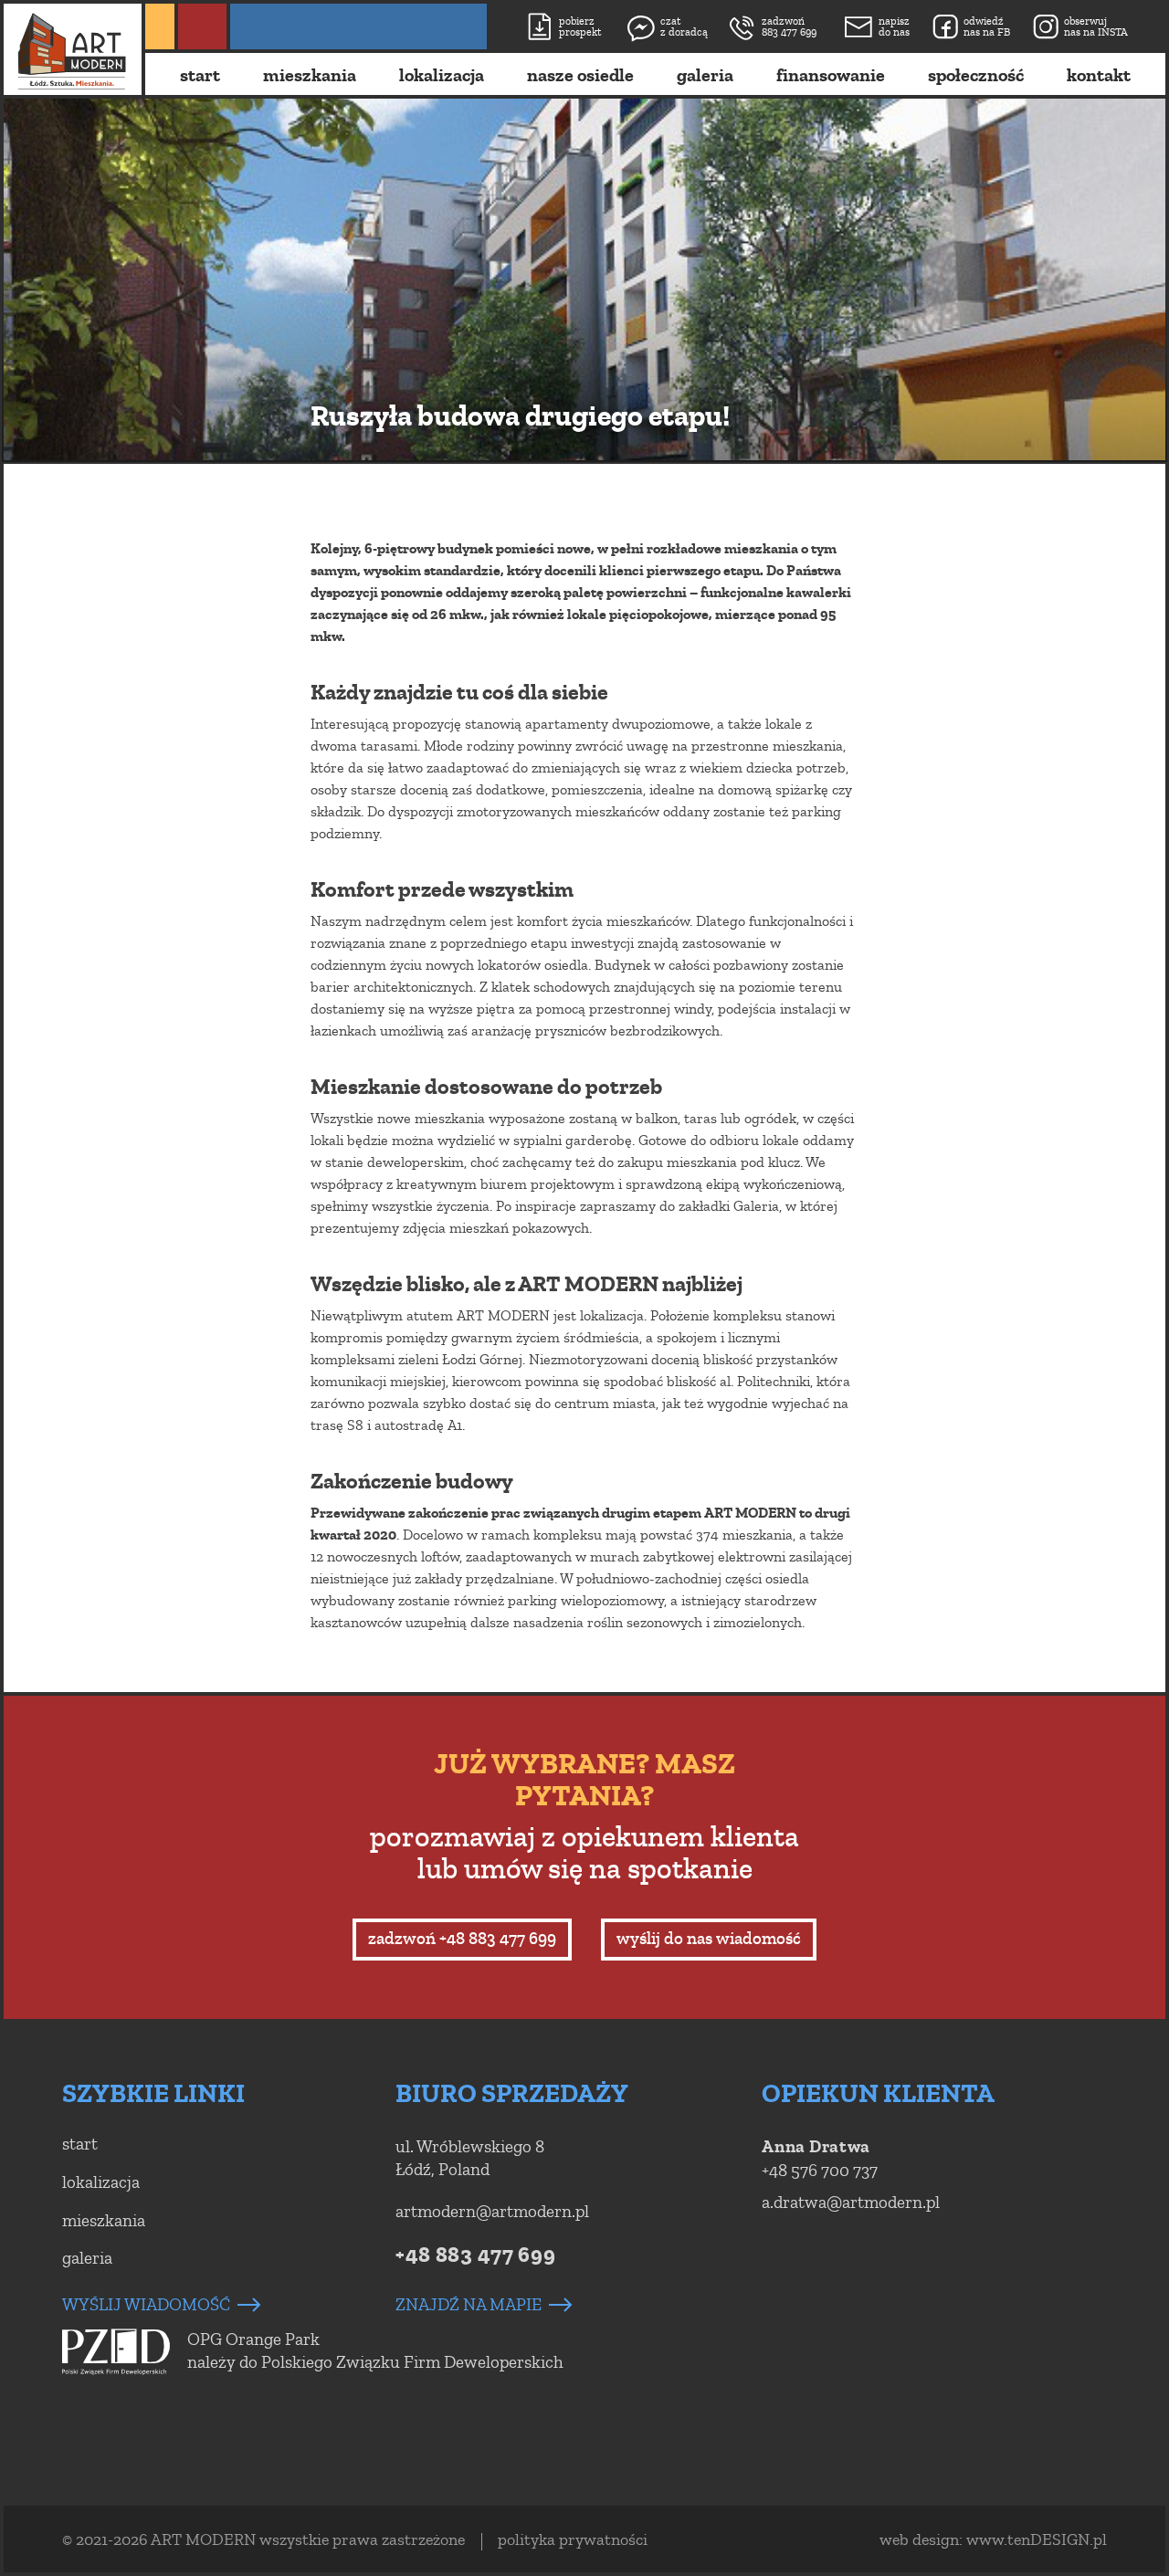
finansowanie (831, 75)
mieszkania (310, 75)
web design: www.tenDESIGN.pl (993, 2539)
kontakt (1099, 75)
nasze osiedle (580, 75)
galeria (705, 75)
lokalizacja (442, 75)
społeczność (976, 75)
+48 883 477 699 (476, 2255)
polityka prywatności (573, 2539)
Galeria (756, 1206)
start (200, 75)
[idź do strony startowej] (73, 51)
